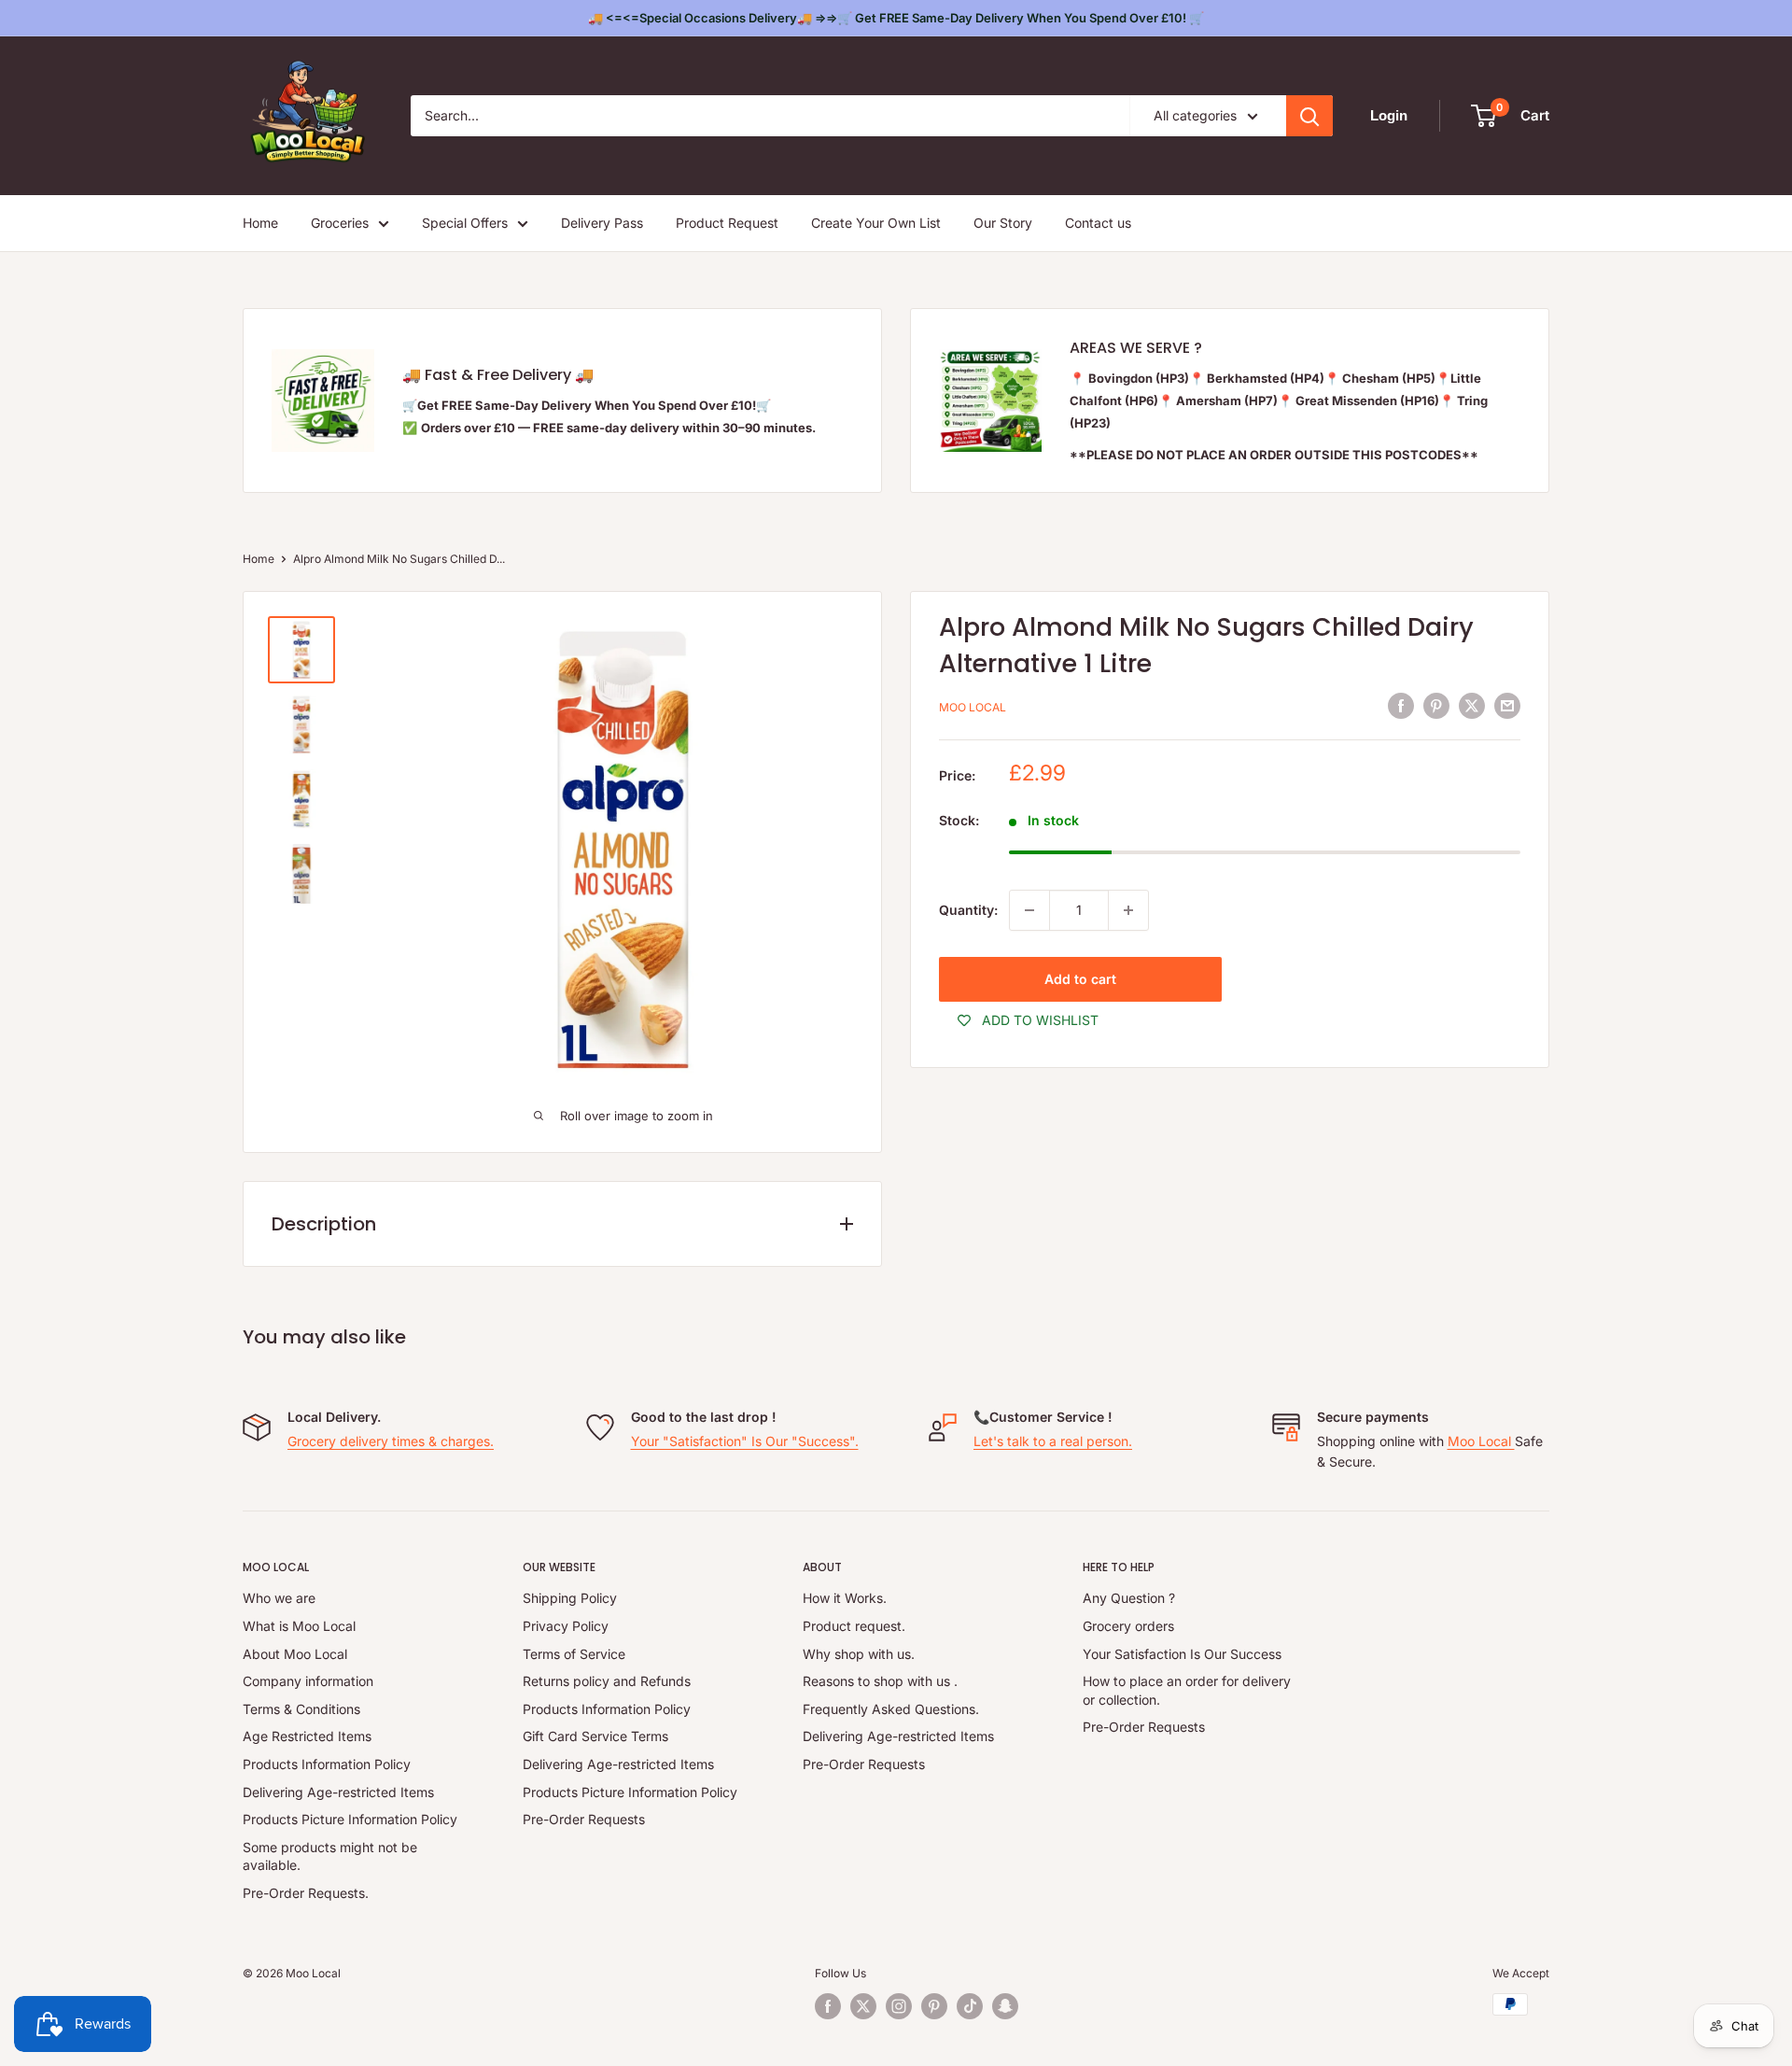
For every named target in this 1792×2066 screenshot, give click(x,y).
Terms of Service (574, 1654)
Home (260, 223)
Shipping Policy (570, 1598)
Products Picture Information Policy (350, 1819)
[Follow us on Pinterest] (934, 2006)
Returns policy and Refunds (607, 1681)
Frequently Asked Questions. (891, 1709)
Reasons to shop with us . (880, 1681)
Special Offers (465, 223)
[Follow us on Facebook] (828, 2006)
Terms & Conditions (301, 1709)
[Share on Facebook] (1401, 706)
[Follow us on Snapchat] (1005, 2006)
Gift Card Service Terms (595, 1736)
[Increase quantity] (1128, 910)
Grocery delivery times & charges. (391, 1441)
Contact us (1098, 223)
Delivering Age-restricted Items (338, 1792)
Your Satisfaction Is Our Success (1182, 1654)
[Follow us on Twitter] (863, 2006)
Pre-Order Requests (584, 1819)
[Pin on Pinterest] (1436, 706)
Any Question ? (1129, 1598)
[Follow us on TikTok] (970, 2006)
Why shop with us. (859, 1654)
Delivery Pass (602, 223)
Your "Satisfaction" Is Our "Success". (745, 1441)
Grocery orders (1128, 1626)
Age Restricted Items (307, 1736)
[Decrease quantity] (1029, 910)
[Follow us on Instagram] (899, 2006)
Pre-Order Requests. (306, 1893)
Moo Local (973, 708)
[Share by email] (1507, 706)
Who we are (279, 1598)
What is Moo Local (299, 1626)
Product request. (854, 1626)
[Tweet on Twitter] (1472, 706)
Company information (308, 1681)
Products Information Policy (327, 1764)
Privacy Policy (566, 1626)
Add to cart (1080, 979)
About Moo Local (295, 1654)
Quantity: (968, 910)
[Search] (1309, 116)
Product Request (727, 223)
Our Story (1003, 223)
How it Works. (845, 1598)
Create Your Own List (876, 223)
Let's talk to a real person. (1053, 1441)
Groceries (340, 223)
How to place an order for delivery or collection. (1187, 1690)
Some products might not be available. (330, 1856)
